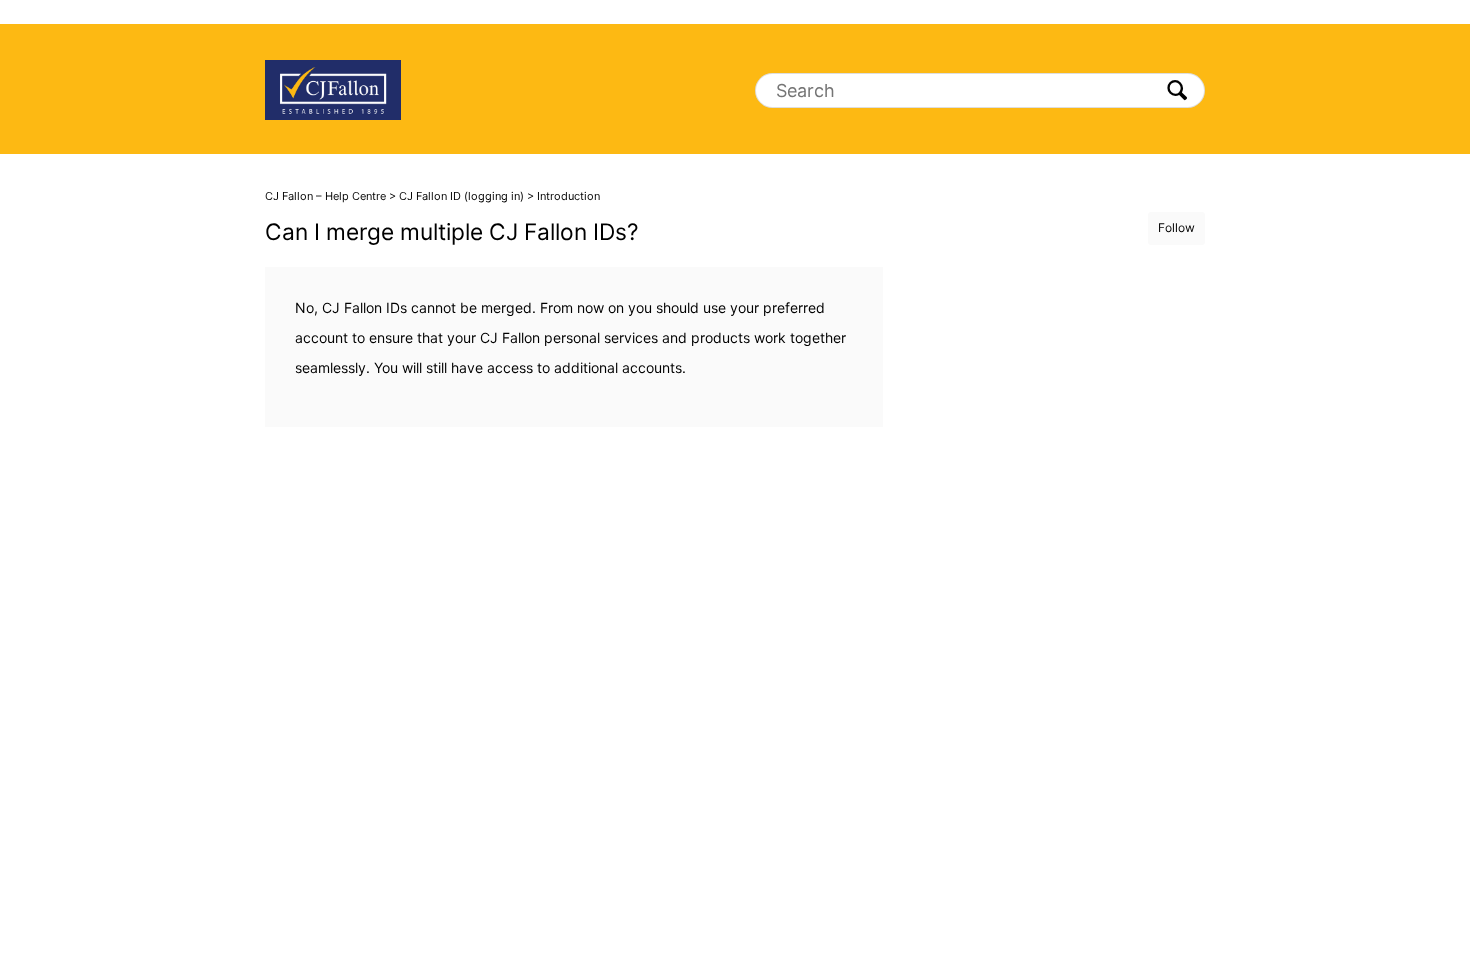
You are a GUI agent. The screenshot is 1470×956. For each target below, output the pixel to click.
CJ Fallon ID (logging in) (461, 196)
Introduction (568, 196)
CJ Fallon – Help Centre (325, 196)
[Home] (333, 89)
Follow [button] (1176, 227)
